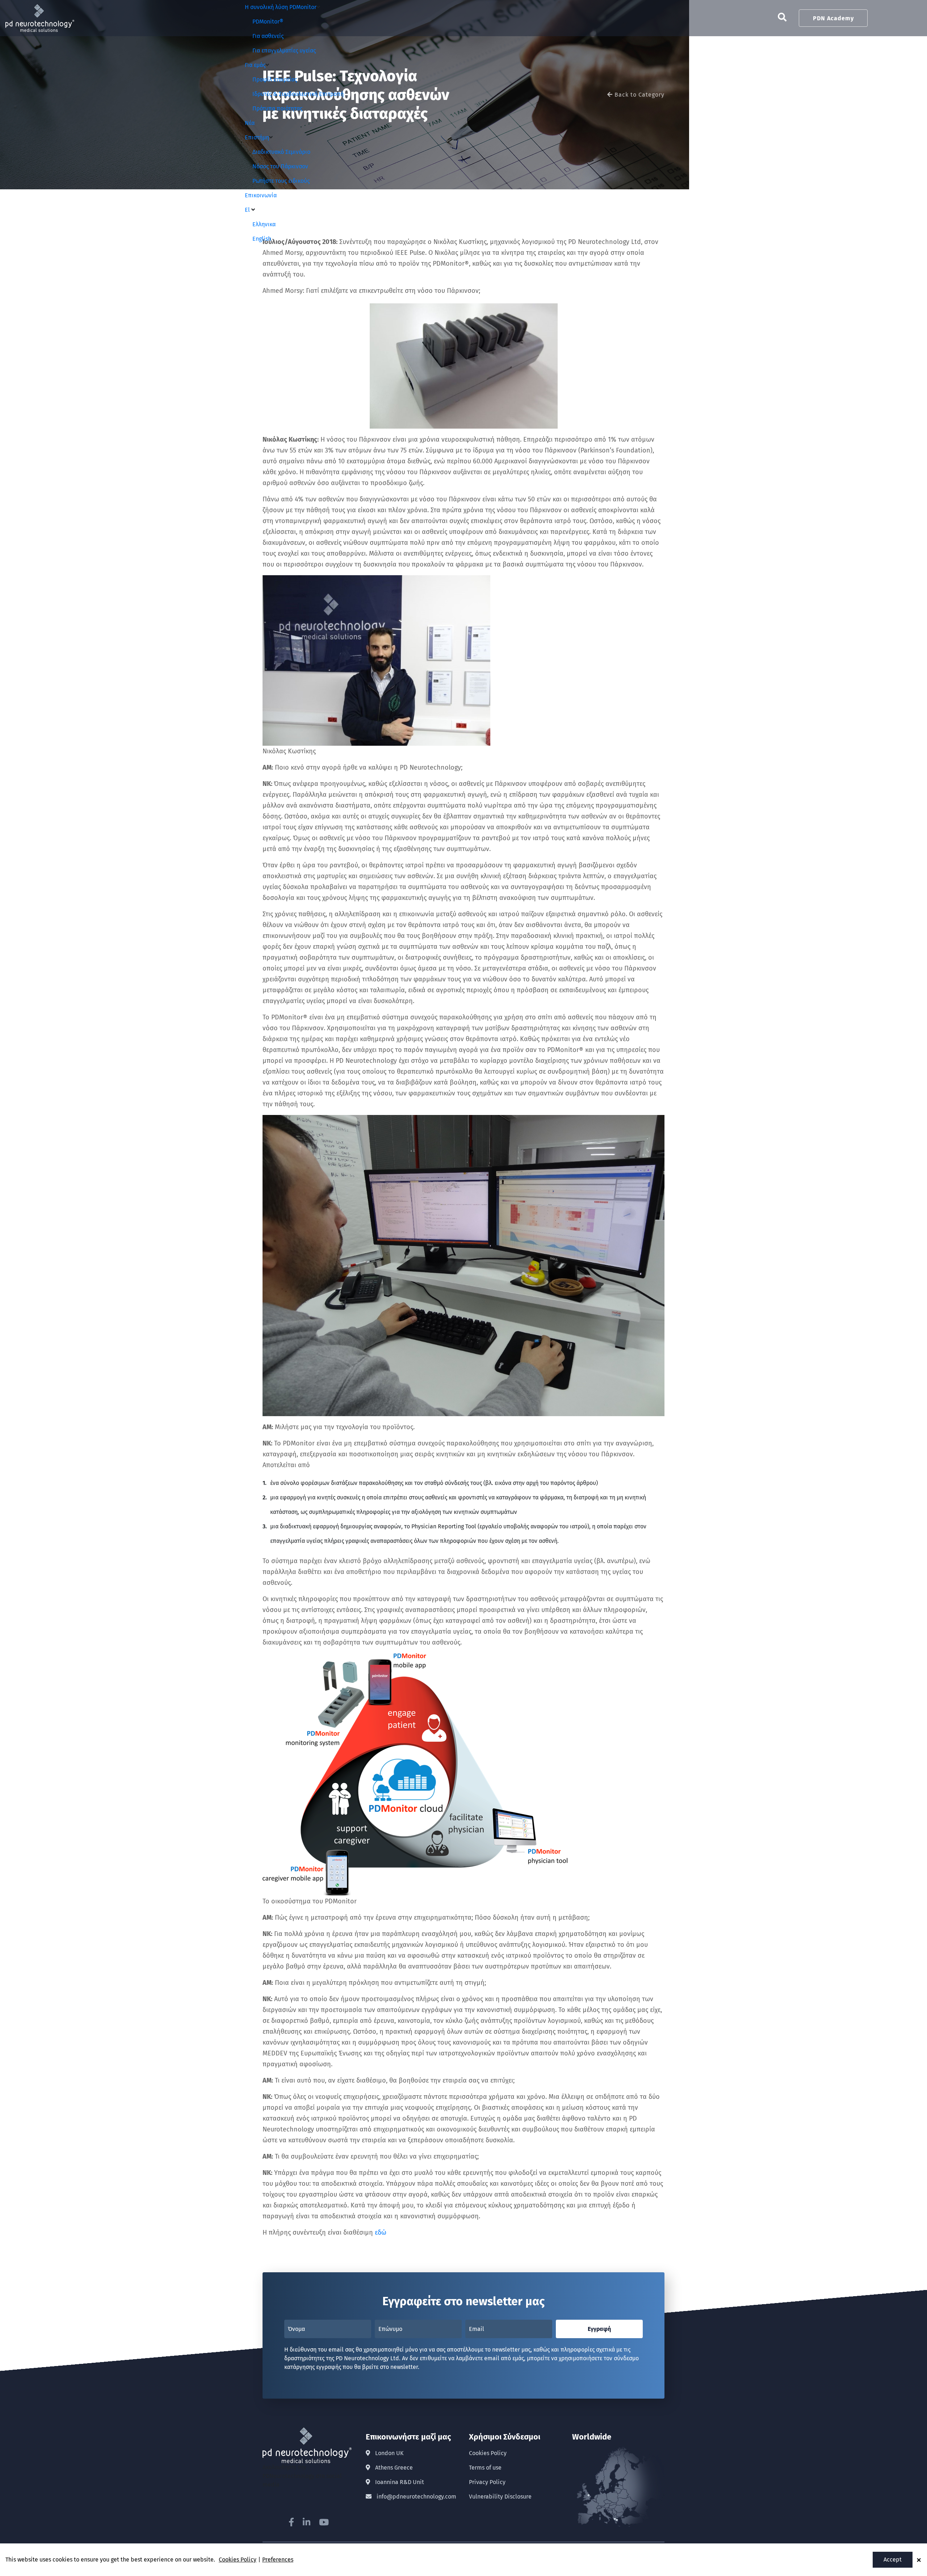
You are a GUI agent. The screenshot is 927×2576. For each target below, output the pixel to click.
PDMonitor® (268, 22)
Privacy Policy (487, 2482)
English (262, 239)
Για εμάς (255, 65)
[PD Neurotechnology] (40, 9)
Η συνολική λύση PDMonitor (281, 7)
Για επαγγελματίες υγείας (284, 50)
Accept (893, 2560)
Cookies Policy (488, 2453)
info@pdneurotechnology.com (416, 2497)
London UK (389, 2453)
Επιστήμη (257, 137)
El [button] (248, 210)
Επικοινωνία (261, 195)
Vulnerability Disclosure (500, 2497)
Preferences (278, 2560)
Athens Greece (393, 2468)
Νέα (250, 123)
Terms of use (485, 2468)
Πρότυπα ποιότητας (277, 108)
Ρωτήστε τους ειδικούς (281, 181)
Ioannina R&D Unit (399, 2482)
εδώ (381, 2232)
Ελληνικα (264, 224)
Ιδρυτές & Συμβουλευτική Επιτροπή (298, 94)
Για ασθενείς (268, 36)
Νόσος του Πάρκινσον (280, 166)
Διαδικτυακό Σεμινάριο (281, 152)
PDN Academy (833, 18)
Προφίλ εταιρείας (275, 79)
